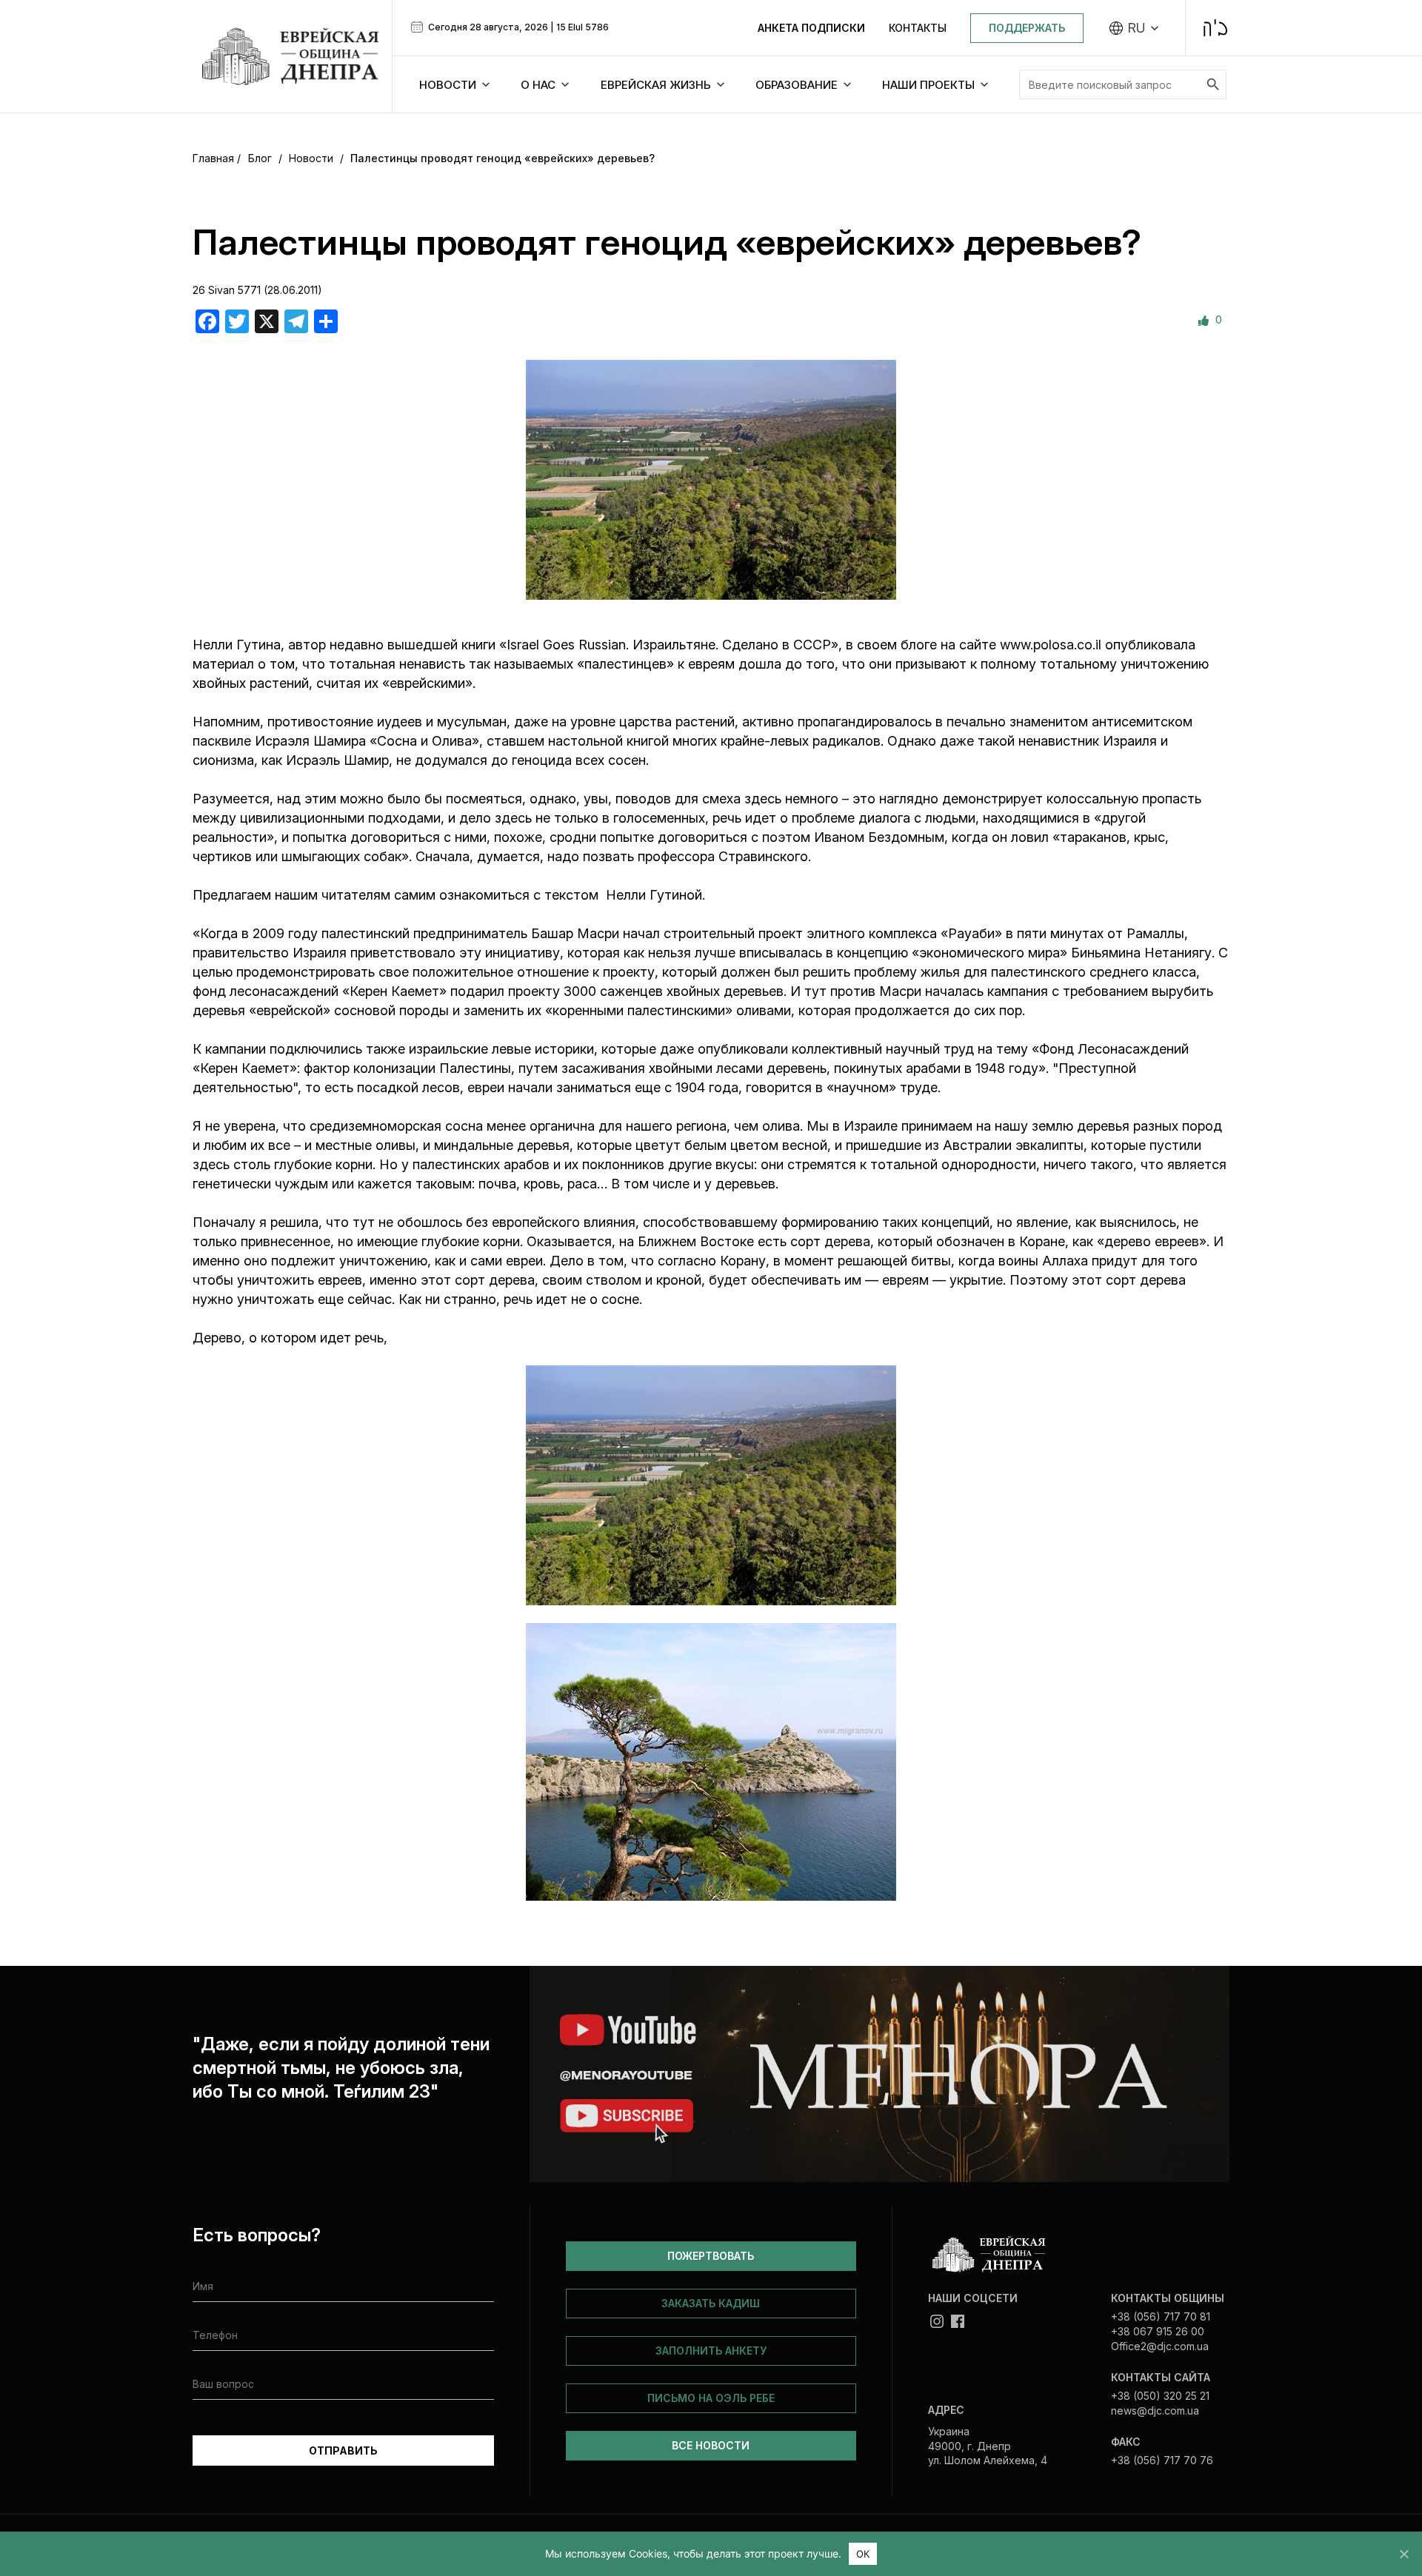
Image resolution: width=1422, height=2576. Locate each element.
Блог (260, 158)
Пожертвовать (711, 2256)
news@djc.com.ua (1155, 2411)
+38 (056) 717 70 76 (1162, 2460)
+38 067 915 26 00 (1158, 2331)
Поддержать (1027, 28)
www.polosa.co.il (1051, 645)
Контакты (918, 28)
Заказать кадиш (711, 2303)
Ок (863, 2554)
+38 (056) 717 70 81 (1161, 2316)
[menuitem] (1134, 28)
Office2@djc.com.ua (1160, 2346)
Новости (311, 158)
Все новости (711, 2445)
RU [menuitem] (1136, 28)
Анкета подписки (811, 28)
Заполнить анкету (711, 2351)
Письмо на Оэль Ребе (711, 2398)
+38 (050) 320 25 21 (1160, 2396)
